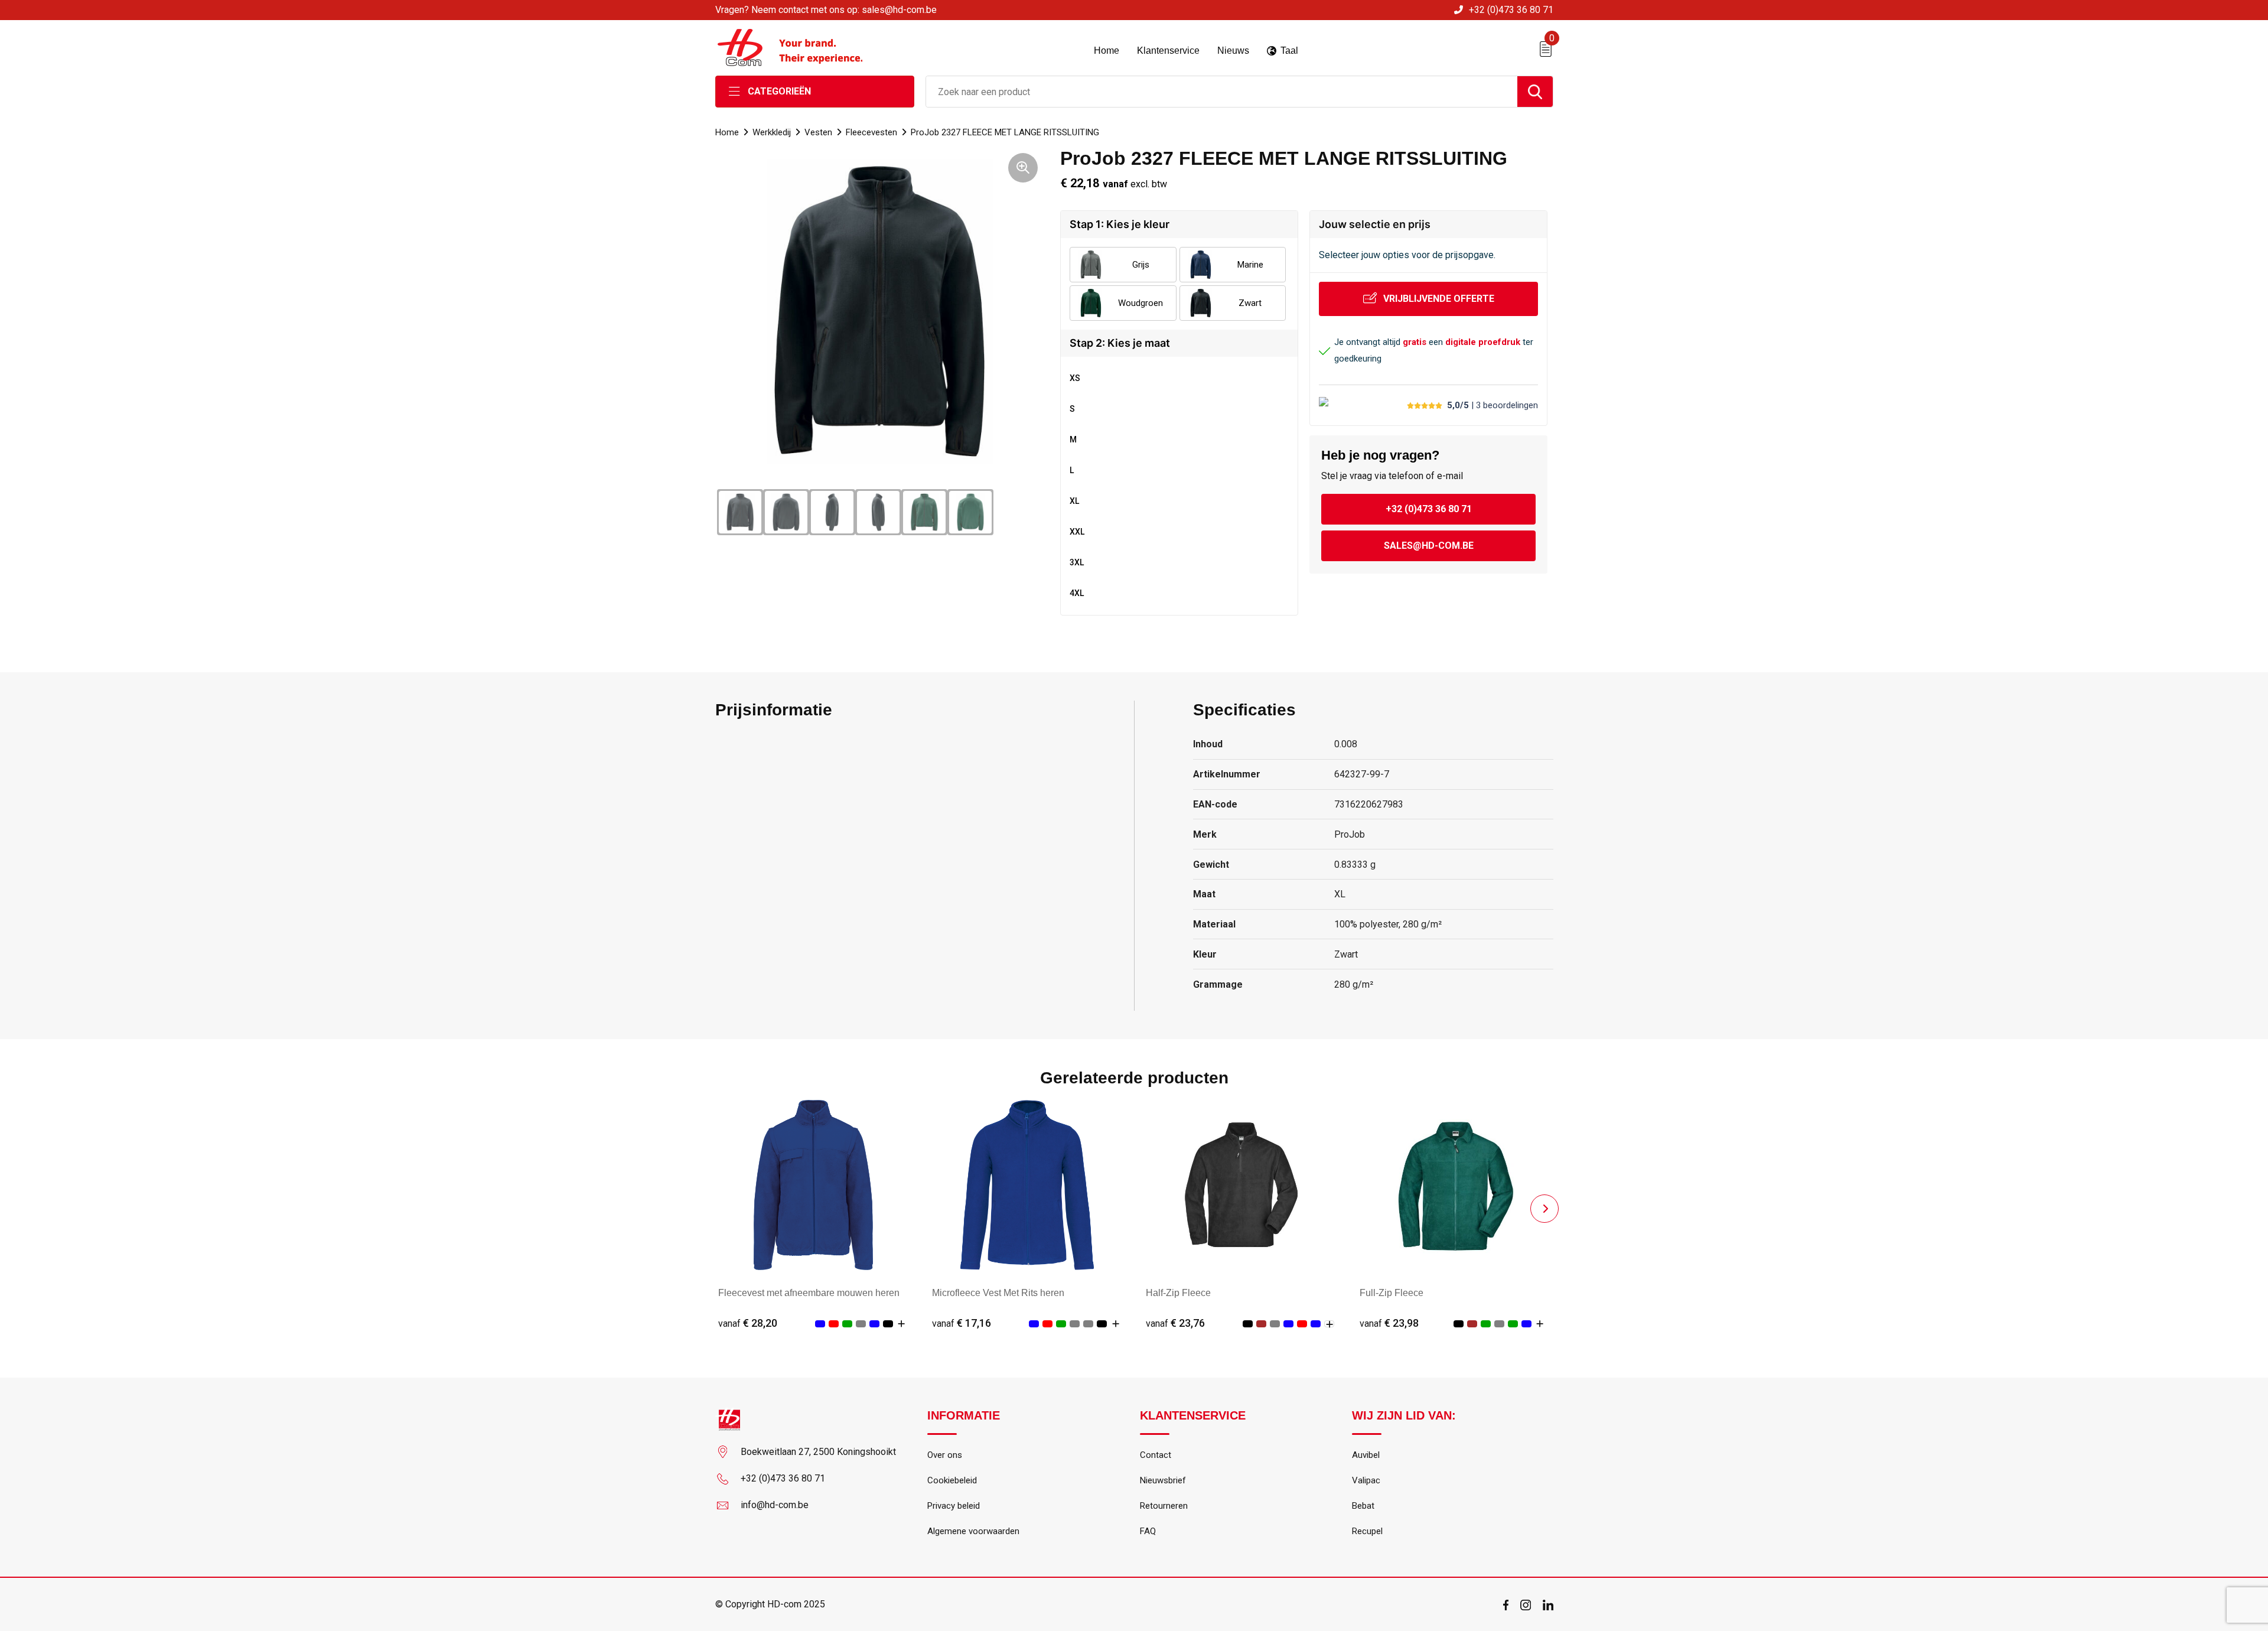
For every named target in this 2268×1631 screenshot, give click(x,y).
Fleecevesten (871, 132)
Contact (1156, 1455)
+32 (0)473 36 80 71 (1511, 10)
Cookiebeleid (952, 1480)
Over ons (945, 1455)
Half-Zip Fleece (1178, 1293)
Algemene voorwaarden (973, 1531)
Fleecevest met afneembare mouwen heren (809, 1293)
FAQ (1148, 1531)
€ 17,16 (962, 1323)
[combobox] (1222, 92)
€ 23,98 (1389, 1323)
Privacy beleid (954, 1506)
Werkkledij (772, 132)
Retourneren (1164, 1506)
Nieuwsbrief (1163, 1480)
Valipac (1366, 1480)
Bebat (1363, 1506)
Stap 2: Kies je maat (1120, 343)
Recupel (1367, 1531)
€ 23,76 (1175, 1323)
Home (727, 132)
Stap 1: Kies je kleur (1120, 224)
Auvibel (1366, 1455)
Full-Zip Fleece (1392, 1293)
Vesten (818, 132)
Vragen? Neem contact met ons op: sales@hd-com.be (826, 10)
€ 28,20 (748, 1323)
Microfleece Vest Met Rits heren (998, 1293)
